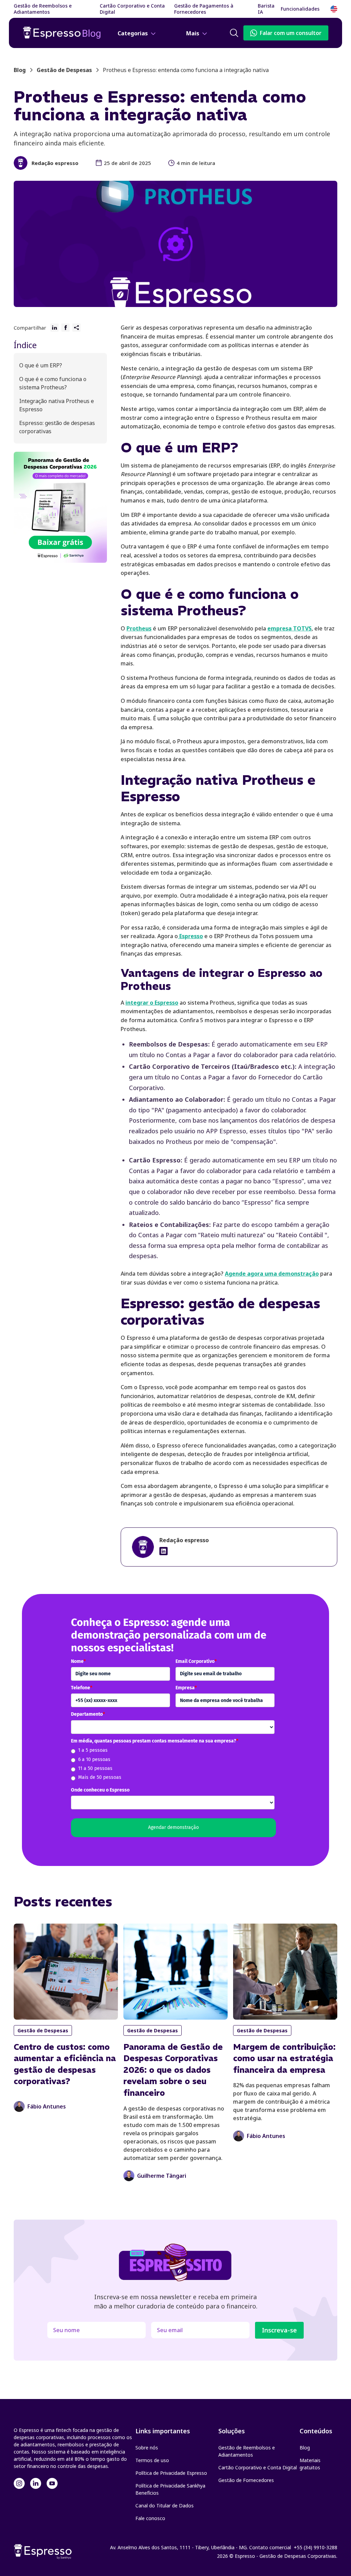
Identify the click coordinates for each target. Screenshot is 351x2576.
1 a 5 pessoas (93, 1750)
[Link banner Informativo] (164, 1551)
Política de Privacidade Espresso (171, 2473)
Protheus (139, 628)
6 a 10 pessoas (94, 1759)
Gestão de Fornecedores (246, 2480)
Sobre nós (147, 2448)
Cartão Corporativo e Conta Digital (258, 2467)
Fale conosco (150, 2518)
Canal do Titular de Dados (165, 2506)
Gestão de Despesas (64, 70)
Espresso (190, 936)
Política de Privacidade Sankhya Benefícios (170, 2489)
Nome (78, 1661)
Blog (305, 2448)
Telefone (82, 1688)
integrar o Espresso (152, 1003)
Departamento (88, 1714)
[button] (304, 9)
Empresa (186, 1688)
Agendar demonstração (173, 1827)
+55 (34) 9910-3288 (316, 2547)
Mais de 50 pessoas (100, 1777)
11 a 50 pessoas (95, 1768)
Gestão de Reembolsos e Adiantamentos (247, 2451)
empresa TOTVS (289, 628)
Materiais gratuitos (310, 2464)
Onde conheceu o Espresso (100, 1790)
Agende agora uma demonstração (272, 1274)
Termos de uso (152, 2460)
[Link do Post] (66, 2018)
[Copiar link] (76, 328)
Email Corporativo (196, 1661)
